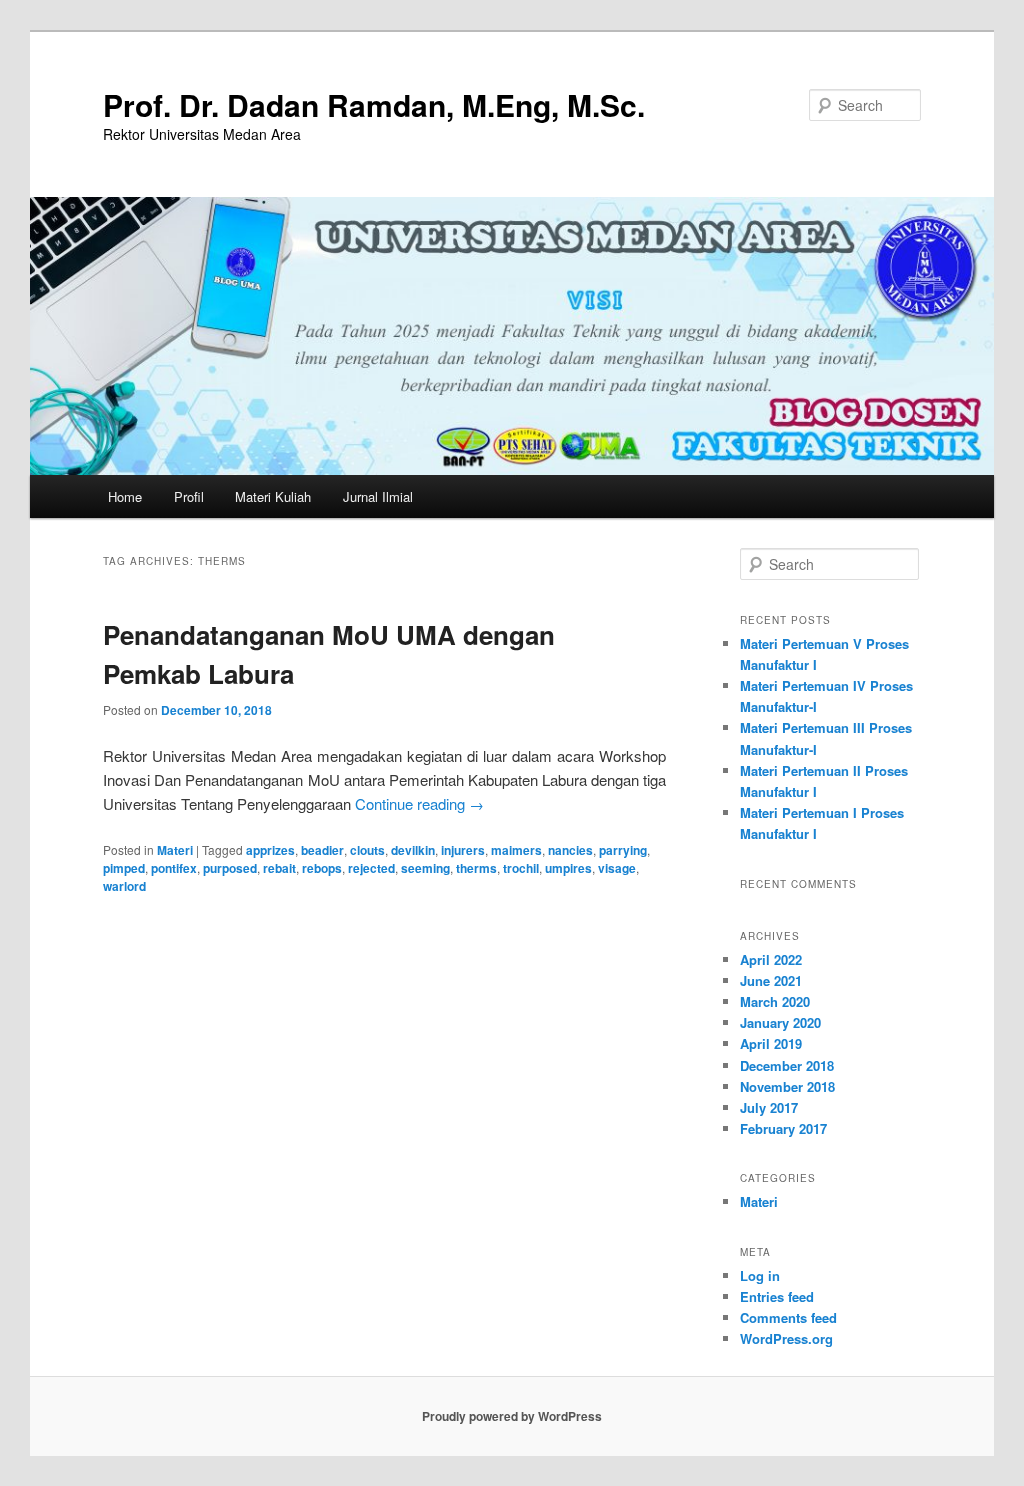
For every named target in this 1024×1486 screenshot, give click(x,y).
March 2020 (775, 1001)
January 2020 (780, 1022)
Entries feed (777, 1296)
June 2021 (771, 980)
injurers (463, 850)
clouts (367, 850)
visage (617, 868)
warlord (124, 886)
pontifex (174, 868)
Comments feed (788, 1317)
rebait (279, 868)
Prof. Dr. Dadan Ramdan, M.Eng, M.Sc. (374, 104)
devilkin (413, 850)
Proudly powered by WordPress (512, 1416)
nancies (570, 850)
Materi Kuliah (273, 496)
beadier (322, 850)
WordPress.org (786, 1338)
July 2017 (769, 1107)
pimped (124, 868)
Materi (175, 850)
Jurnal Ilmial (378, 496)
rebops (322, 868)
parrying (623, 850)
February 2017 (783, 1128)
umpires (568, 868)
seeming (425, 868)
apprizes (270, 850)
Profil (189, 496)
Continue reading (419, 803)
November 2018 (787, 1086)
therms (476, 868)
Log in (760, 1275)
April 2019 (771, 1043)
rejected (371, 868)
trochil (521, 868)
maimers (516, 850)
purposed (230, 868)
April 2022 (771, 959)
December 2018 (787, 1065)
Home (125, 496)
